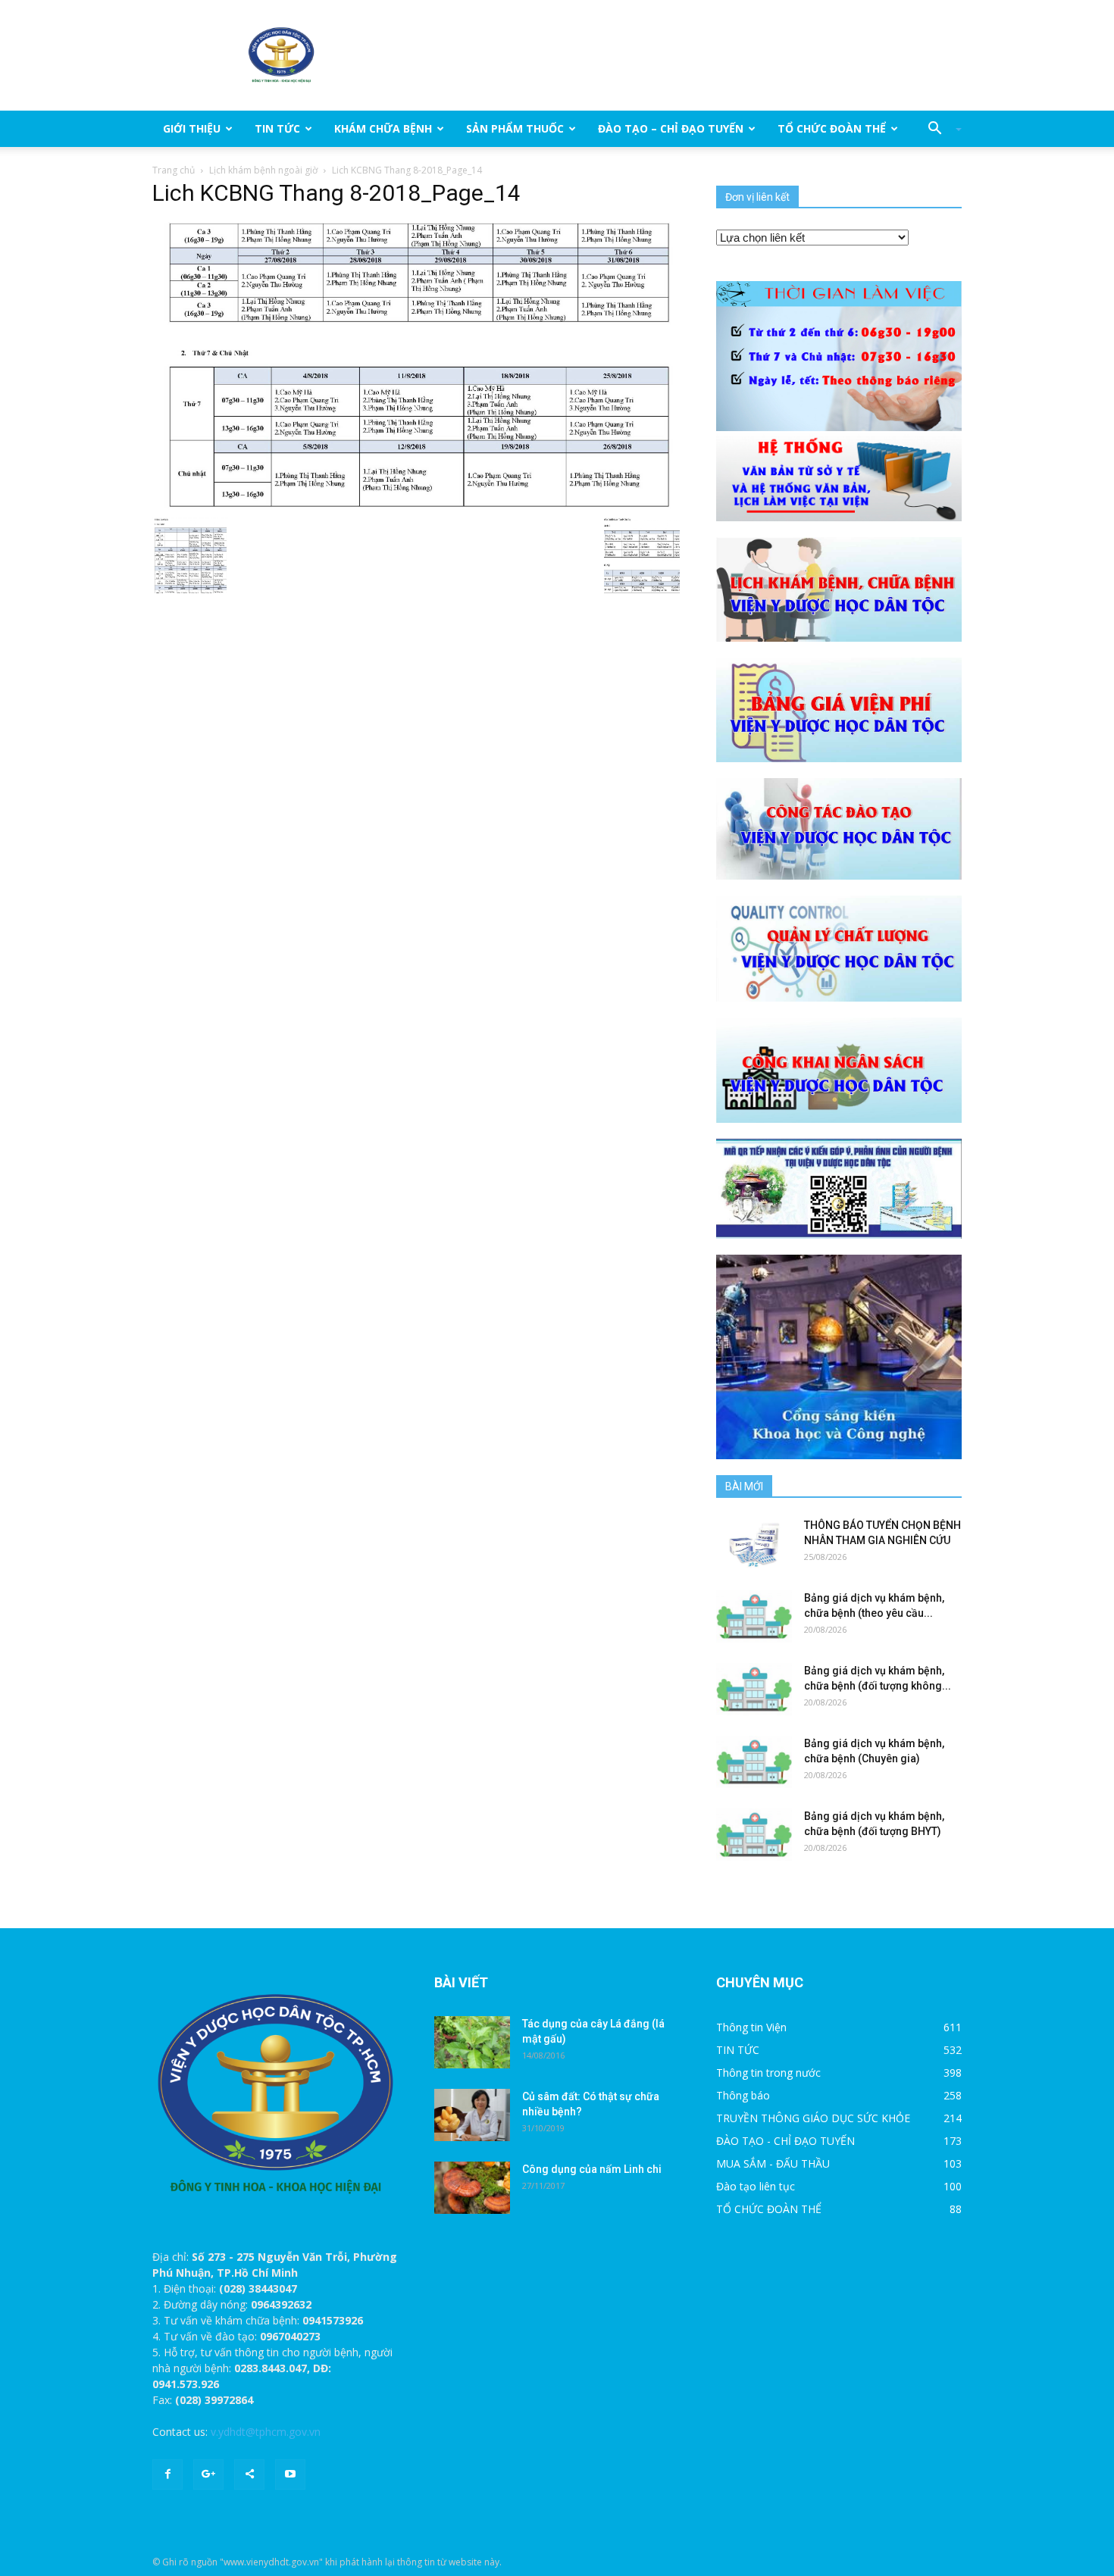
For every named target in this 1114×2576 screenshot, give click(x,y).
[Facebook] (167, 2474)
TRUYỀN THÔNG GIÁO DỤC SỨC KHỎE (813, 2118)
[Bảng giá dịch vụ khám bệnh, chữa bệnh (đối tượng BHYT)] (754, 1835)
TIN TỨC (277, 128)
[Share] (249, 2474)
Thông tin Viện (751, 2027)
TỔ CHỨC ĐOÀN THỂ (832, 128)
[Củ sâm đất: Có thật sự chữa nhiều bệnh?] (472, 2115)
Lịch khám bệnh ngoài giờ (263, 170)
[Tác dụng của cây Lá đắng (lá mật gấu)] (472, 2042)
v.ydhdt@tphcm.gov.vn (266, 2432)
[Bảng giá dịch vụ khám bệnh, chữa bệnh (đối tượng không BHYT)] (754, 1689)
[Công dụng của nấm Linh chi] (472, 2188)
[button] (939, 129)
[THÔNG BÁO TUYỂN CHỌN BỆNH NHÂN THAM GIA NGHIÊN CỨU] (754, 1544)
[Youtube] (290, 2474)
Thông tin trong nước (768, 2073)
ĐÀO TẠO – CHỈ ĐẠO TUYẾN (671, 128)
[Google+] (208, 2474)
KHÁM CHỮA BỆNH (383, 128)
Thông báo (743, 2095)
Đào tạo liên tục (756, 2186)
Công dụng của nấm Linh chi (592, 2169)
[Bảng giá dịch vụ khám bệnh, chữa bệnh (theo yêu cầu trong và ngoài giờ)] (754, 1616)
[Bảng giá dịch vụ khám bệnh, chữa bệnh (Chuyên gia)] (754, 1762)
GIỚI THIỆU (192, 128)
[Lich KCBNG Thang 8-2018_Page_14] (416, 365)
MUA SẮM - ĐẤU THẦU (773, 2163)
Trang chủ (174, 170)
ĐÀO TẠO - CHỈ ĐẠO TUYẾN (785, 2141)
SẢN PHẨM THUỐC (515, 128)
